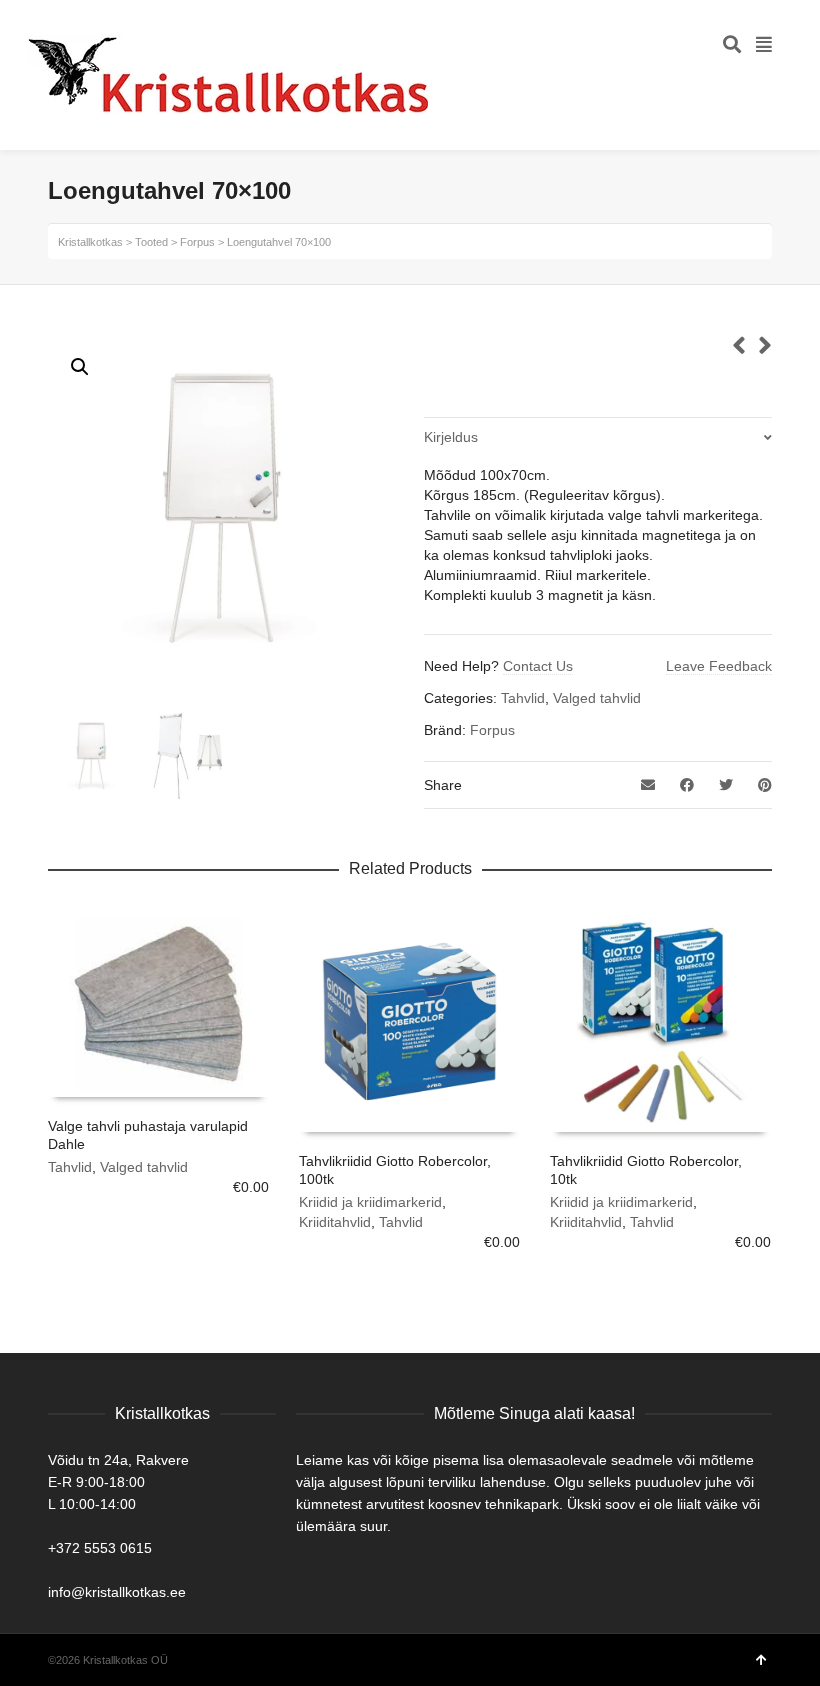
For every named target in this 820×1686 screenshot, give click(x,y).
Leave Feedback (719, 666)
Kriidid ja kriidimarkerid (370, 1202)
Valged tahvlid (597, 698)
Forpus (492, 730)
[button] (80, 367)
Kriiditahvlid (335, 1222)
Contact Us (538, 666)
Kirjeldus (451, 437)
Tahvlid (523, 698)
